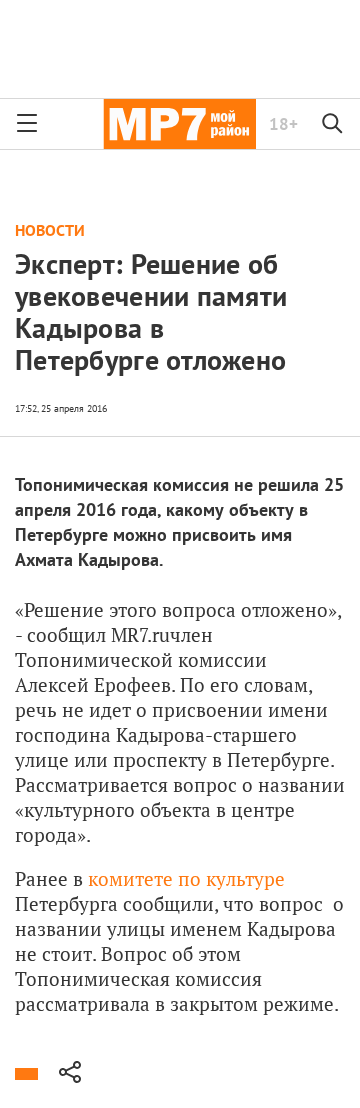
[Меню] (27, 124)
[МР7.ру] (179, 124)
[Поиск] (333, 124)
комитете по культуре (186, 878)
